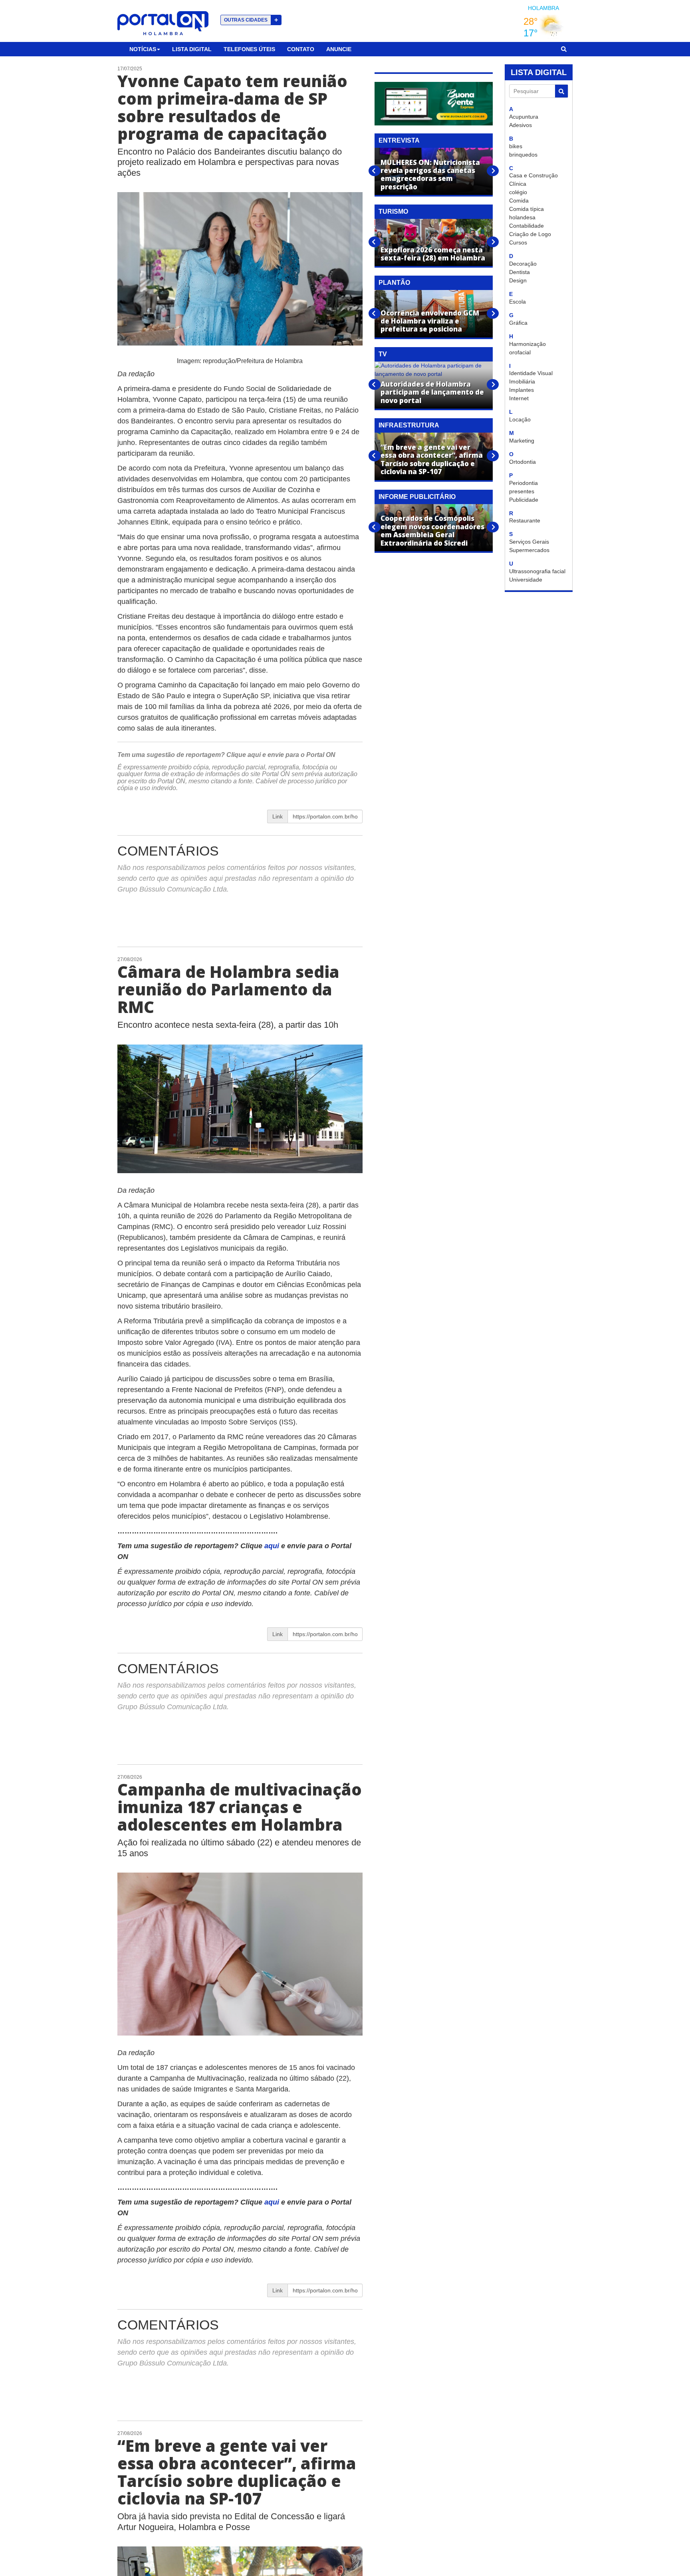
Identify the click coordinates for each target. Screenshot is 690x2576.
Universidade (526, 580)
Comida (519, 201)
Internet (519, 398)
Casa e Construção (533, 175)
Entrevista (399, 140)
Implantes (521, 390)
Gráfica (518, 323)
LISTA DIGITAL (539, 72)
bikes (516, 146)
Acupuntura (524, 117)
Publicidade (524, 500)
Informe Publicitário (417, 497)
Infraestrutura (409, 425)
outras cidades (251, 20)
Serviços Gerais (529, 542)
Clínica (518, 184)
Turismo (393, 212)
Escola (517, 302)
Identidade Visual (531, 373)
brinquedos (523, 155)
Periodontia (523, 483)
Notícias (143, 49)
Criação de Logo (530, 234)
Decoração (523, 264)
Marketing (522, 441)
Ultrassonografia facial (537, 571)
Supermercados (529, 550)
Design (518, 280)
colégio (518, 192)
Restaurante (525, 520)
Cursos (518, 242)
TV (383, 354)
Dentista (519, 272)
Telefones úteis (249, 49)
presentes (522, 491)
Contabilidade (526, 226)
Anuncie (339, 49)
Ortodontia (522, 462)
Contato (301, 49)
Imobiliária (522, 381)
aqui (255, 755)
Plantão (394, 283)
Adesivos (520, 125)
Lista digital (192, 49)
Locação (520, 419)
